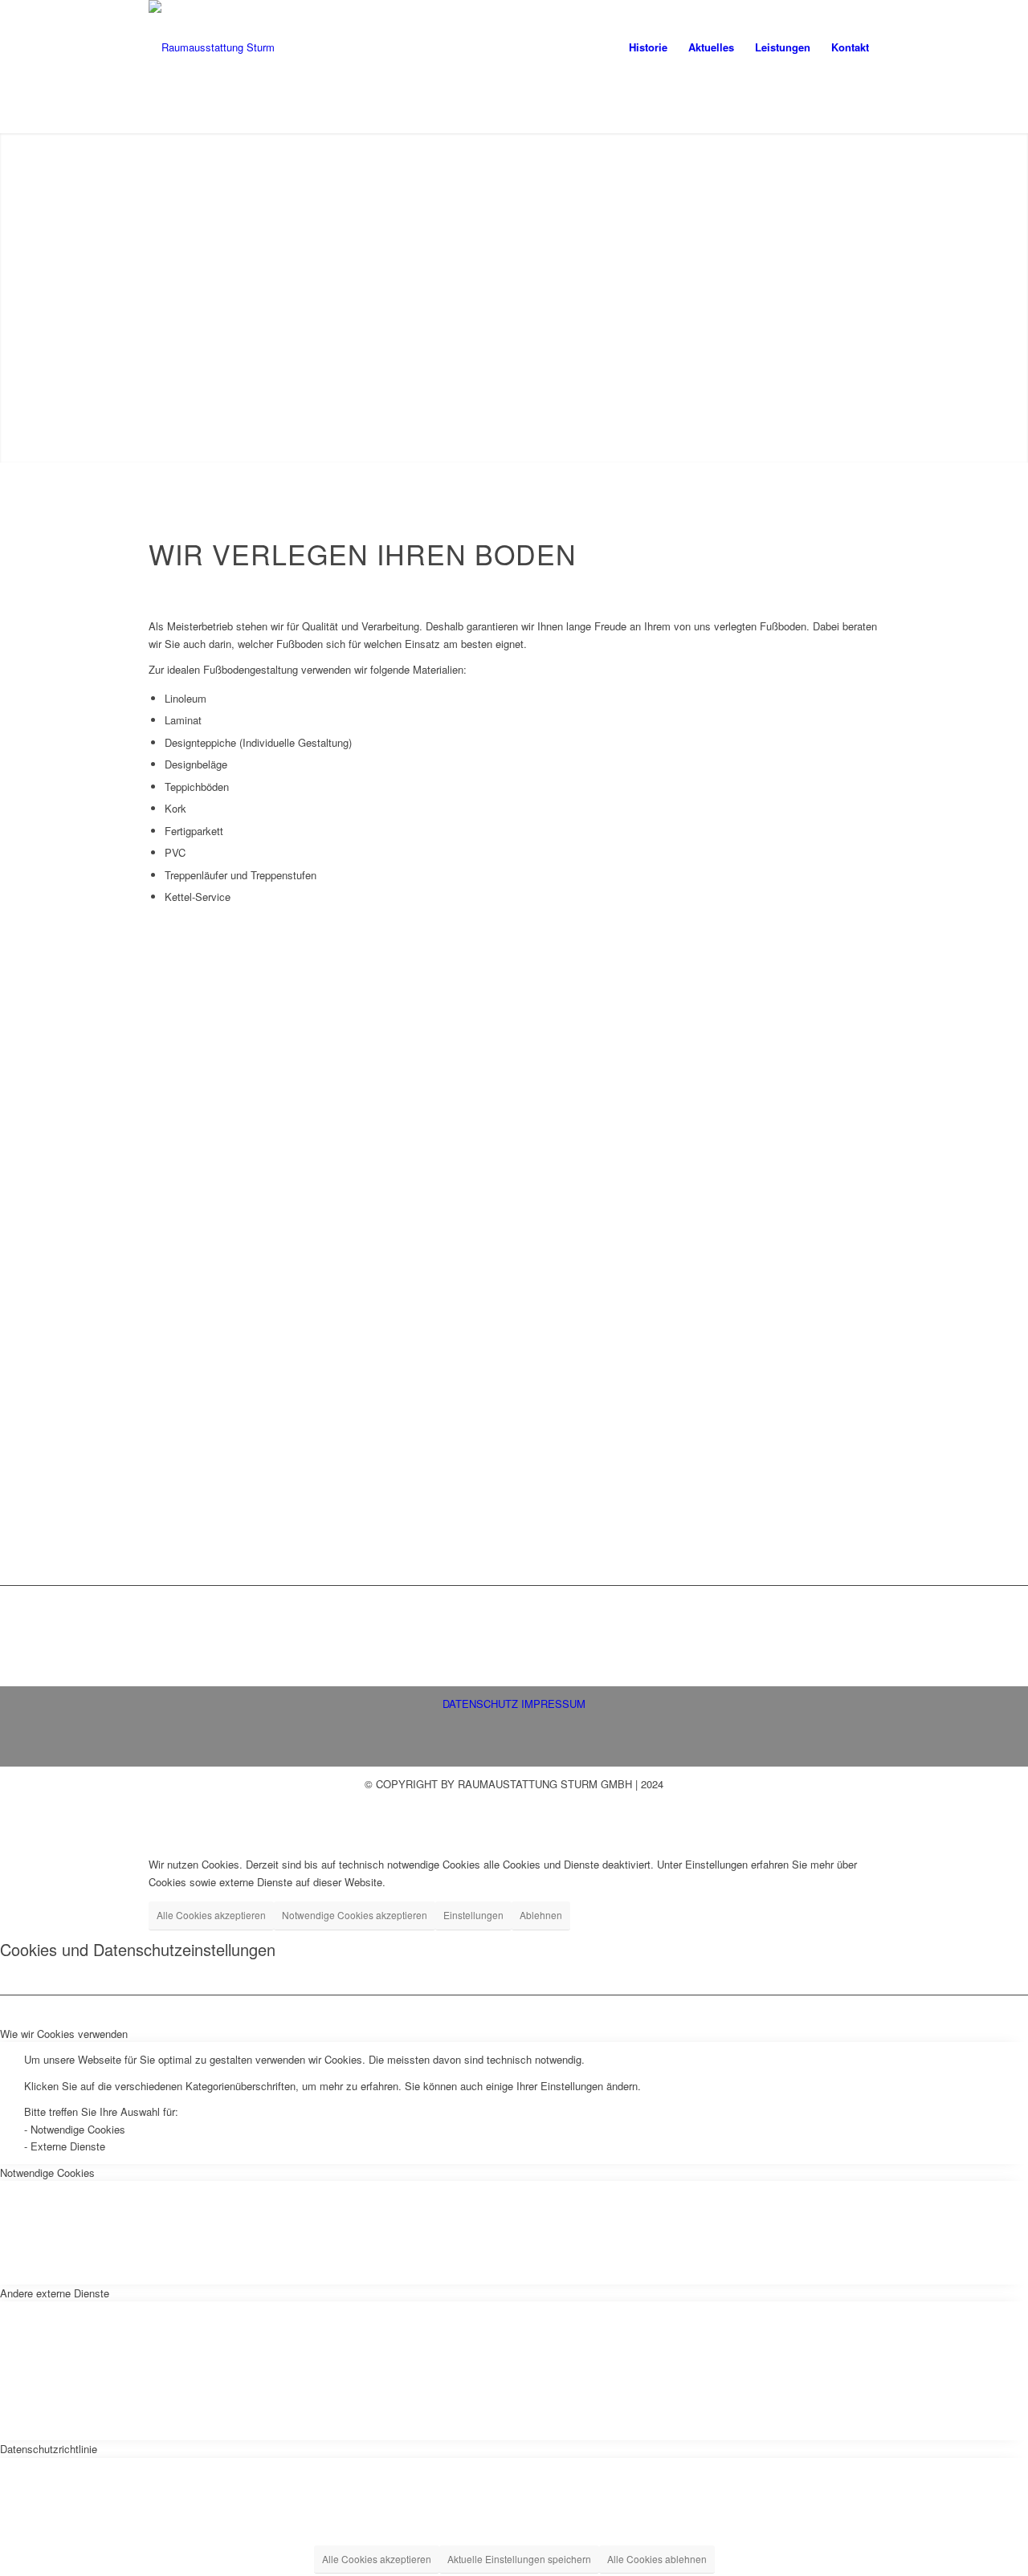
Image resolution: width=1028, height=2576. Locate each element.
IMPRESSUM (553, 1704)
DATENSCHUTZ (480, 1704)
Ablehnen (541, 1915)
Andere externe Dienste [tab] (55, 2293)
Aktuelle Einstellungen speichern (519, 2559)
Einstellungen (473, 1915)
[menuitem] (648, 47)
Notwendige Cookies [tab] (47, 2172)
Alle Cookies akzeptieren (211, 1915)
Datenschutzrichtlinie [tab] (49, 2449)
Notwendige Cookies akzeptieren (355, 1915)
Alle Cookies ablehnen (657, 2559)
